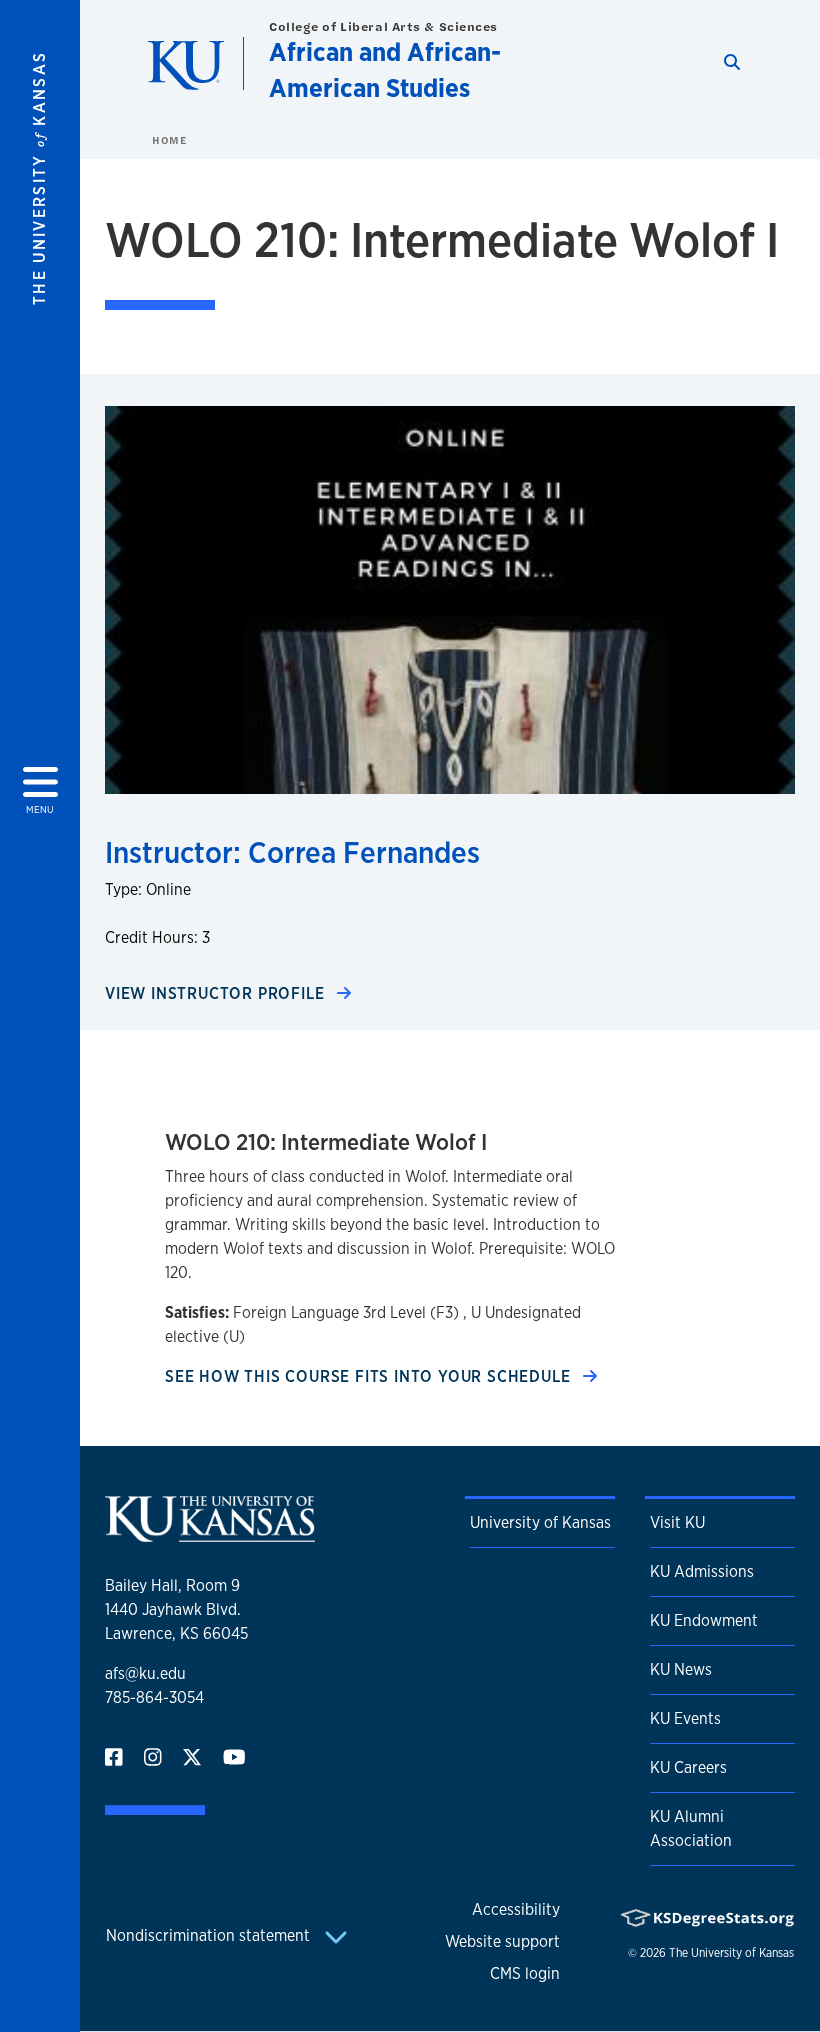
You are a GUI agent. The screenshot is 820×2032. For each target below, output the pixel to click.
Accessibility (516, 1909)
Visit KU (677, 1522)
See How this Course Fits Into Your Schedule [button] (370, 1376)
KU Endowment (704, 1620)
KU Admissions (702, 1571)
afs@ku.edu (145, 1673)
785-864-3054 (154, 1697)
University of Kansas (540, 1522)
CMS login (525, 1973)
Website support (502, 1941)
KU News (681, 1669)
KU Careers (688, 1767)
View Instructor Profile (217, 993)
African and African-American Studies (385, 69)
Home (169, 140)
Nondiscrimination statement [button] (210, 1935)
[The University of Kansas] (210, 1533)
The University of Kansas (731, 1953)
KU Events (685, 1718)
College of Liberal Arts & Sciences (383, 26)
